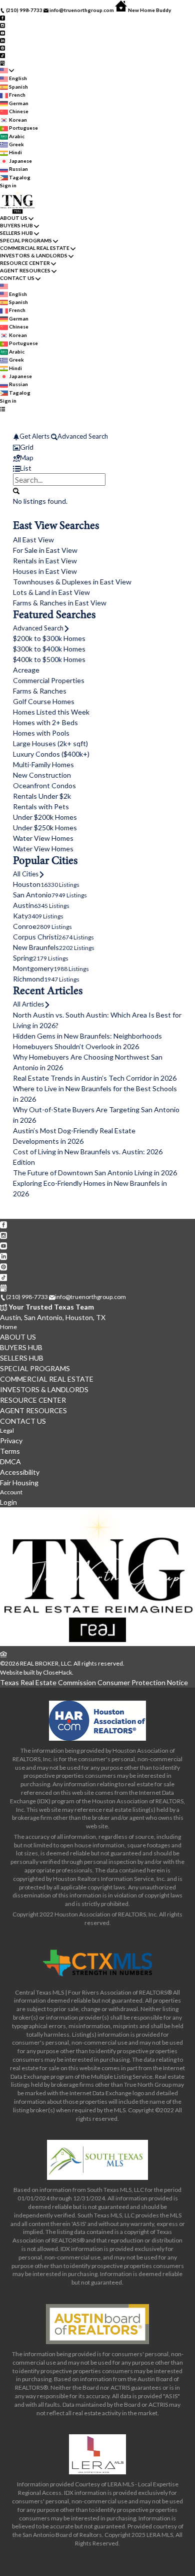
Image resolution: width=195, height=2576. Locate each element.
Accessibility (20, 1472)
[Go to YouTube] (2, 33)
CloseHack (57, 1672)
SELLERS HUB (16, 233)
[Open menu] (2, 408)
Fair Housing (19, 1483)
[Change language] (7, 71)
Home (8, 1327)
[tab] (97, 447)
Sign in (8, 185)
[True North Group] (97, 1644)
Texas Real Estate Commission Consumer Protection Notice (94, 1682)
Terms (10, 1451)
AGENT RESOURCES (25, 270)
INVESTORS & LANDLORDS (34, 255)
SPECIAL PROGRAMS (26, 240)
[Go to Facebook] (2, 18)
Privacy (11, 1440)
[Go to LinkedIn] (2, 40)
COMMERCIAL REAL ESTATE (35, 248)
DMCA (10, 1462)
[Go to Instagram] (2, 25)
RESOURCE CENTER (25, 263)
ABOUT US (14, 218)
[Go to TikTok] (2, 55)
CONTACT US (17, 278)
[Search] (16, 490)
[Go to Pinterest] (2, 48)
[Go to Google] (2, 63)
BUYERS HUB (16, 225)
